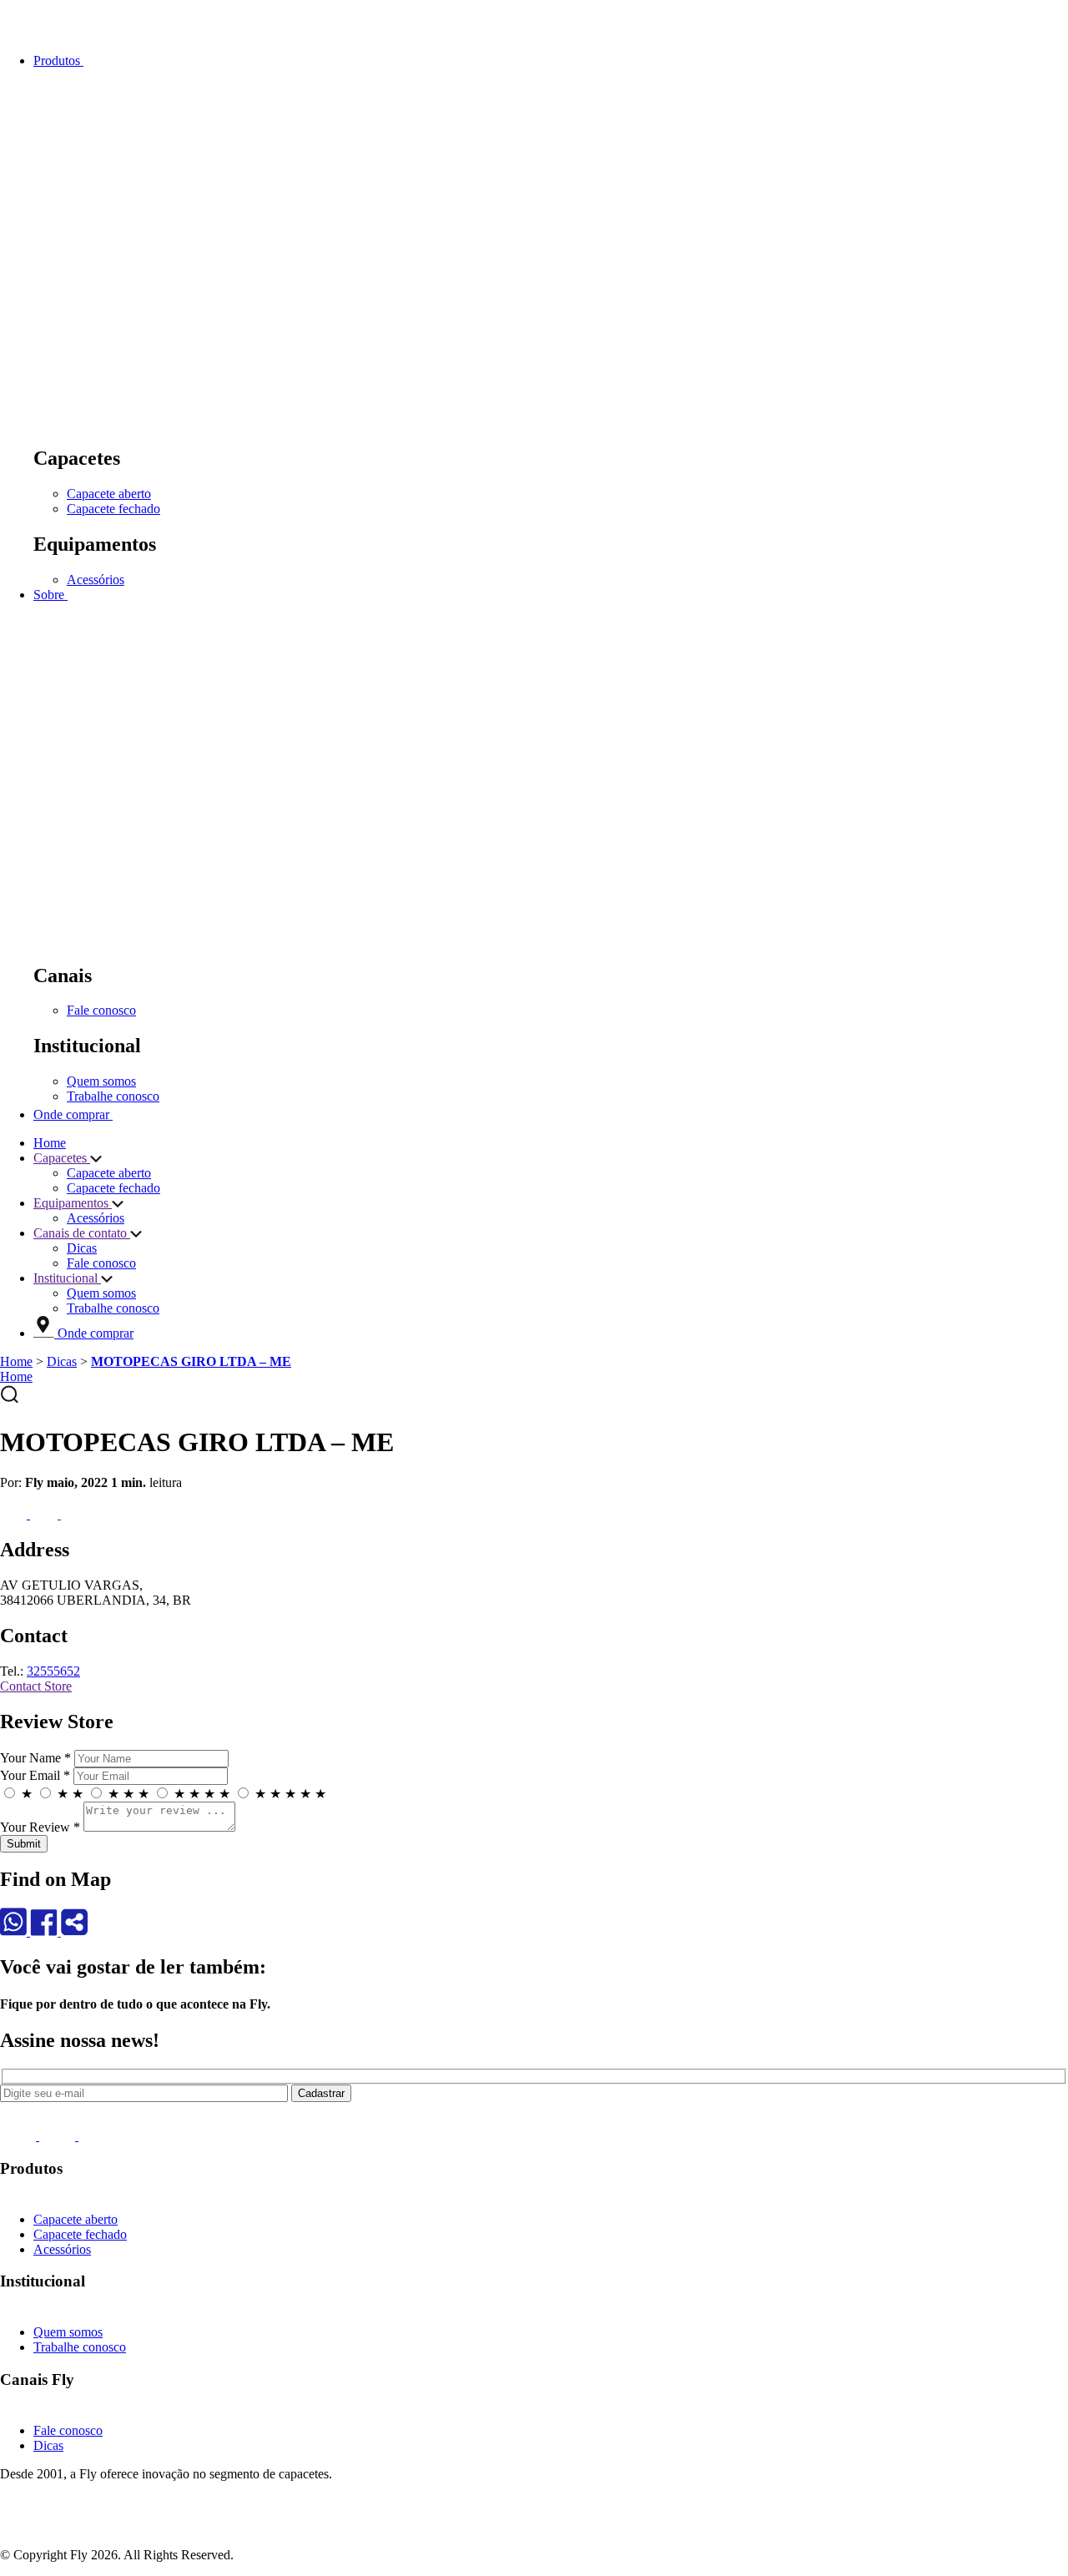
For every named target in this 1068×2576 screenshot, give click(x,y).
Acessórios (96, 580)
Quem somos (101, 1081)
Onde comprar (73, 1114)
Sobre (50, 595)
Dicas (82, 1248)
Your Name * (35, 1758)
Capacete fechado (113, 509)
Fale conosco (101, 1010)
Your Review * (40, 1827)
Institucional (67, 1278)
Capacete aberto (109, 494)
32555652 (53, 1671)
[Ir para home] (50, 32)
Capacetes (62, 1158)
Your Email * (35, 1775)
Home (50, 1143)
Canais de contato (82, 1233)
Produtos (58, 60)
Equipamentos (73, 1203)
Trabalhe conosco (113, 1096)
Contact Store (36, 1686)
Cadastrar (321, 2093)
